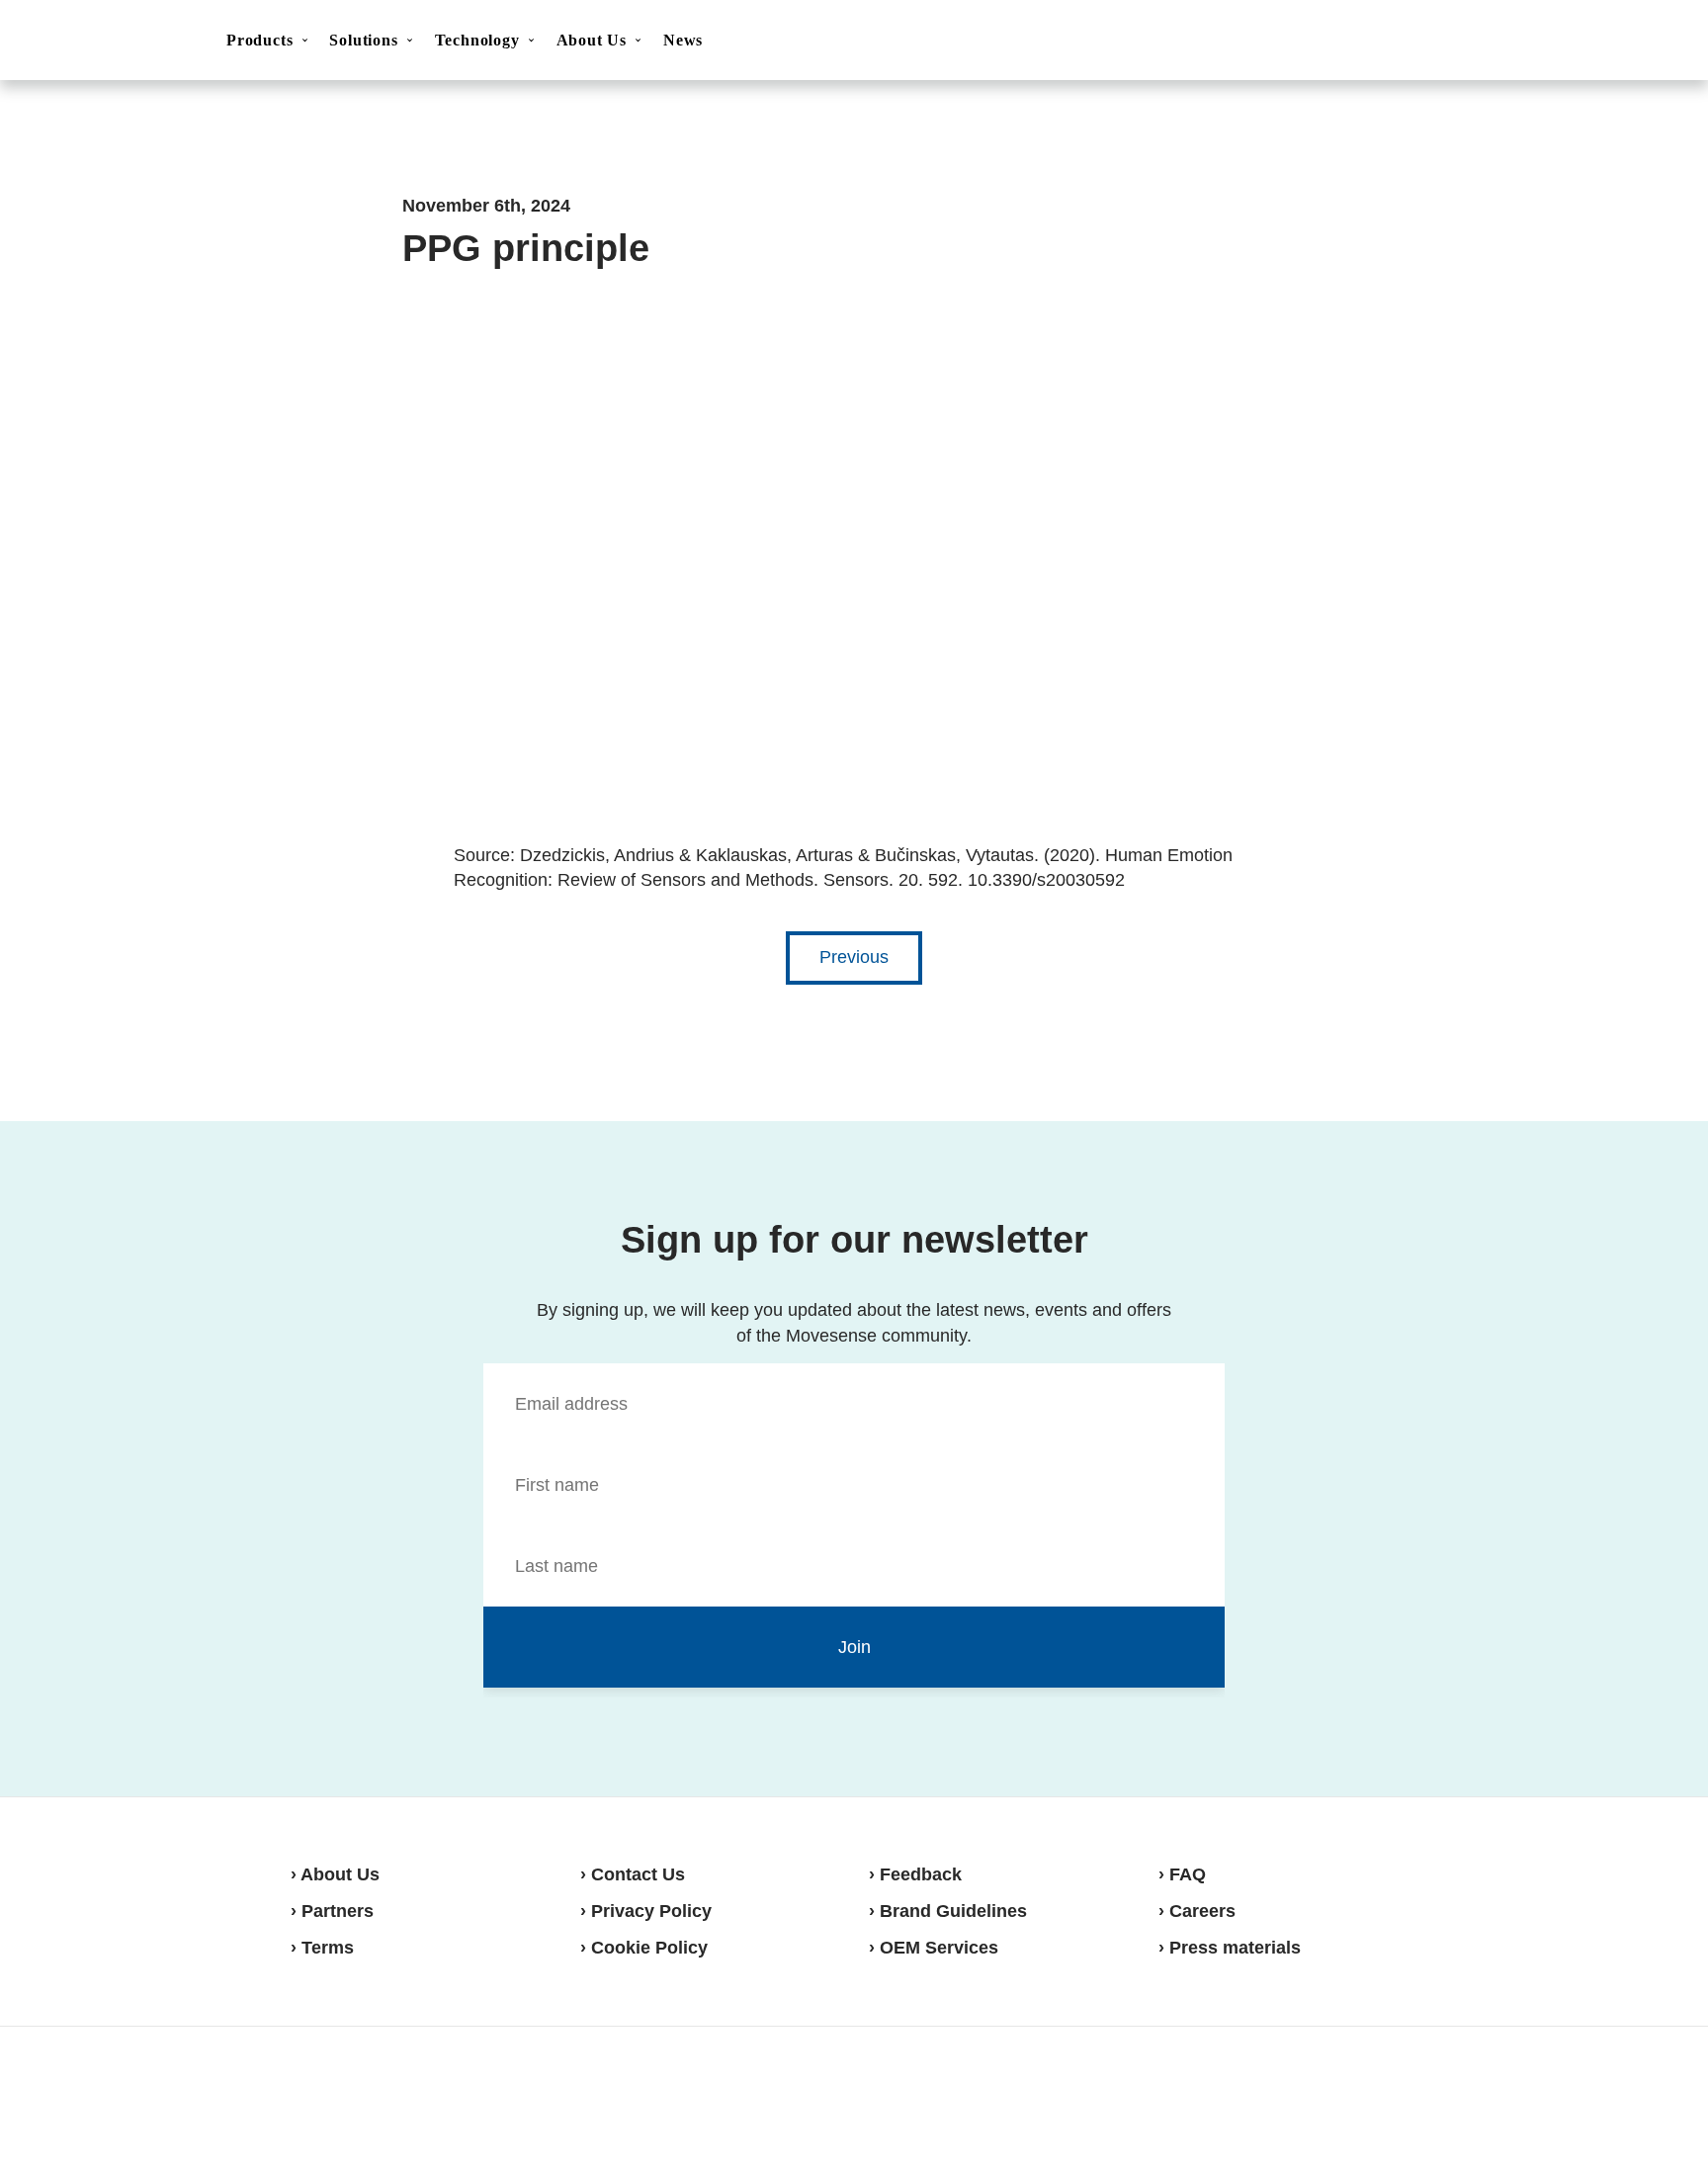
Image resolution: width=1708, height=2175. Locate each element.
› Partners (332, 1911)
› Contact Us (633, 1874)
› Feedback (915, 1874)
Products (259, 40)
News (683, 40)
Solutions (363, 40)
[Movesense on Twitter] (1345, 2100)
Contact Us (1523, 42)
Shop (1621, 41)
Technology (477, 40)
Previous (854, 957)
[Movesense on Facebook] (1298, 2100)
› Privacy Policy (646, 1911)
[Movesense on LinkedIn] (1395, 2100)
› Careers (1197, 1911)
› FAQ (1182, 1874)
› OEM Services (934, 1948)
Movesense (389, 2098)
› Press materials (1230, 1948)
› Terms (322, 1948)
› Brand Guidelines (948, 1911)
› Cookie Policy (644, 1948)
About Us (592, 40)
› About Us (335, 1874)
